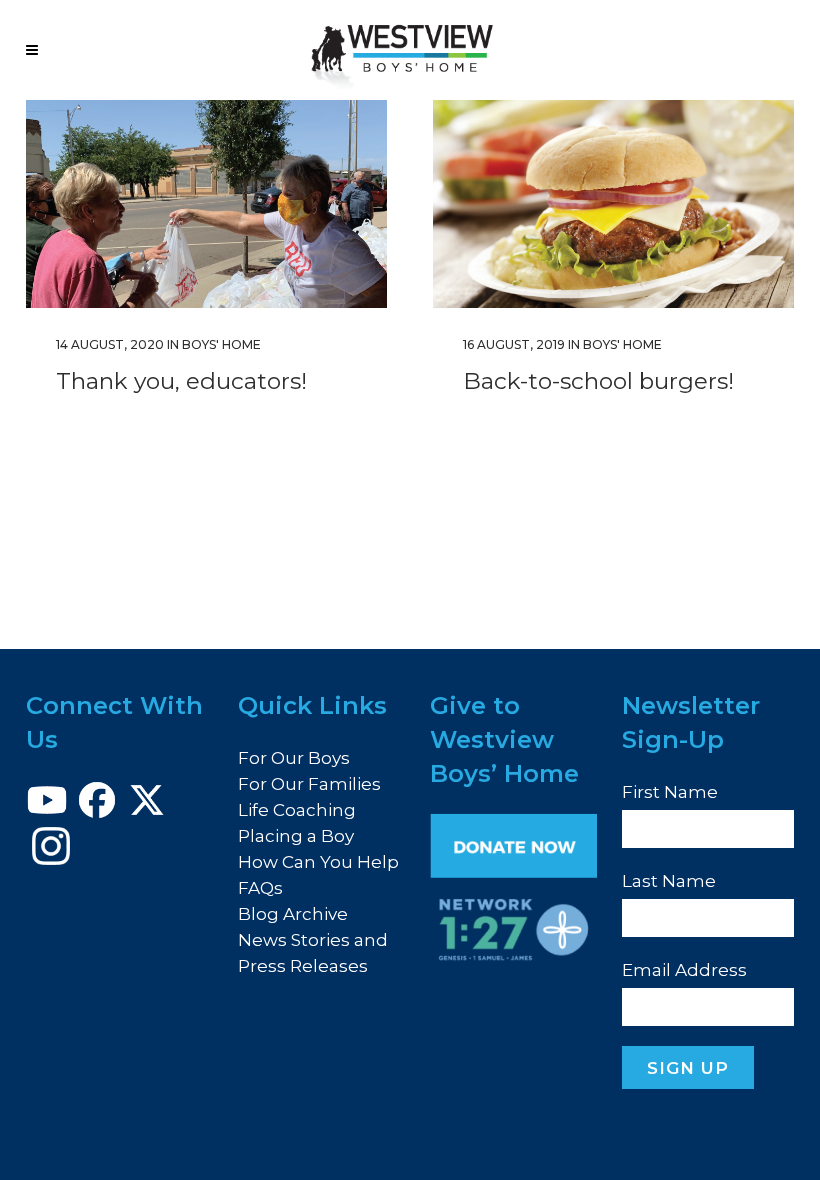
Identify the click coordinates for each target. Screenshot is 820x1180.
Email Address (684, 970)
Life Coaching (297, 810)
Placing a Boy (296, 836)
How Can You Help (318, 862)
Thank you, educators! (181, 381)
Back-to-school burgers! (598, 381)
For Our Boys (294, 758)
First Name (670, 792)
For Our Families (309, 784)
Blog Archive (293, 914)
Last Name (669, 881)
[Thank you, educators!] (206, 204)
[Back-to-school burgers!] (613, 204)
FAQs (260, 888)
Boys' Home (221, 344)
